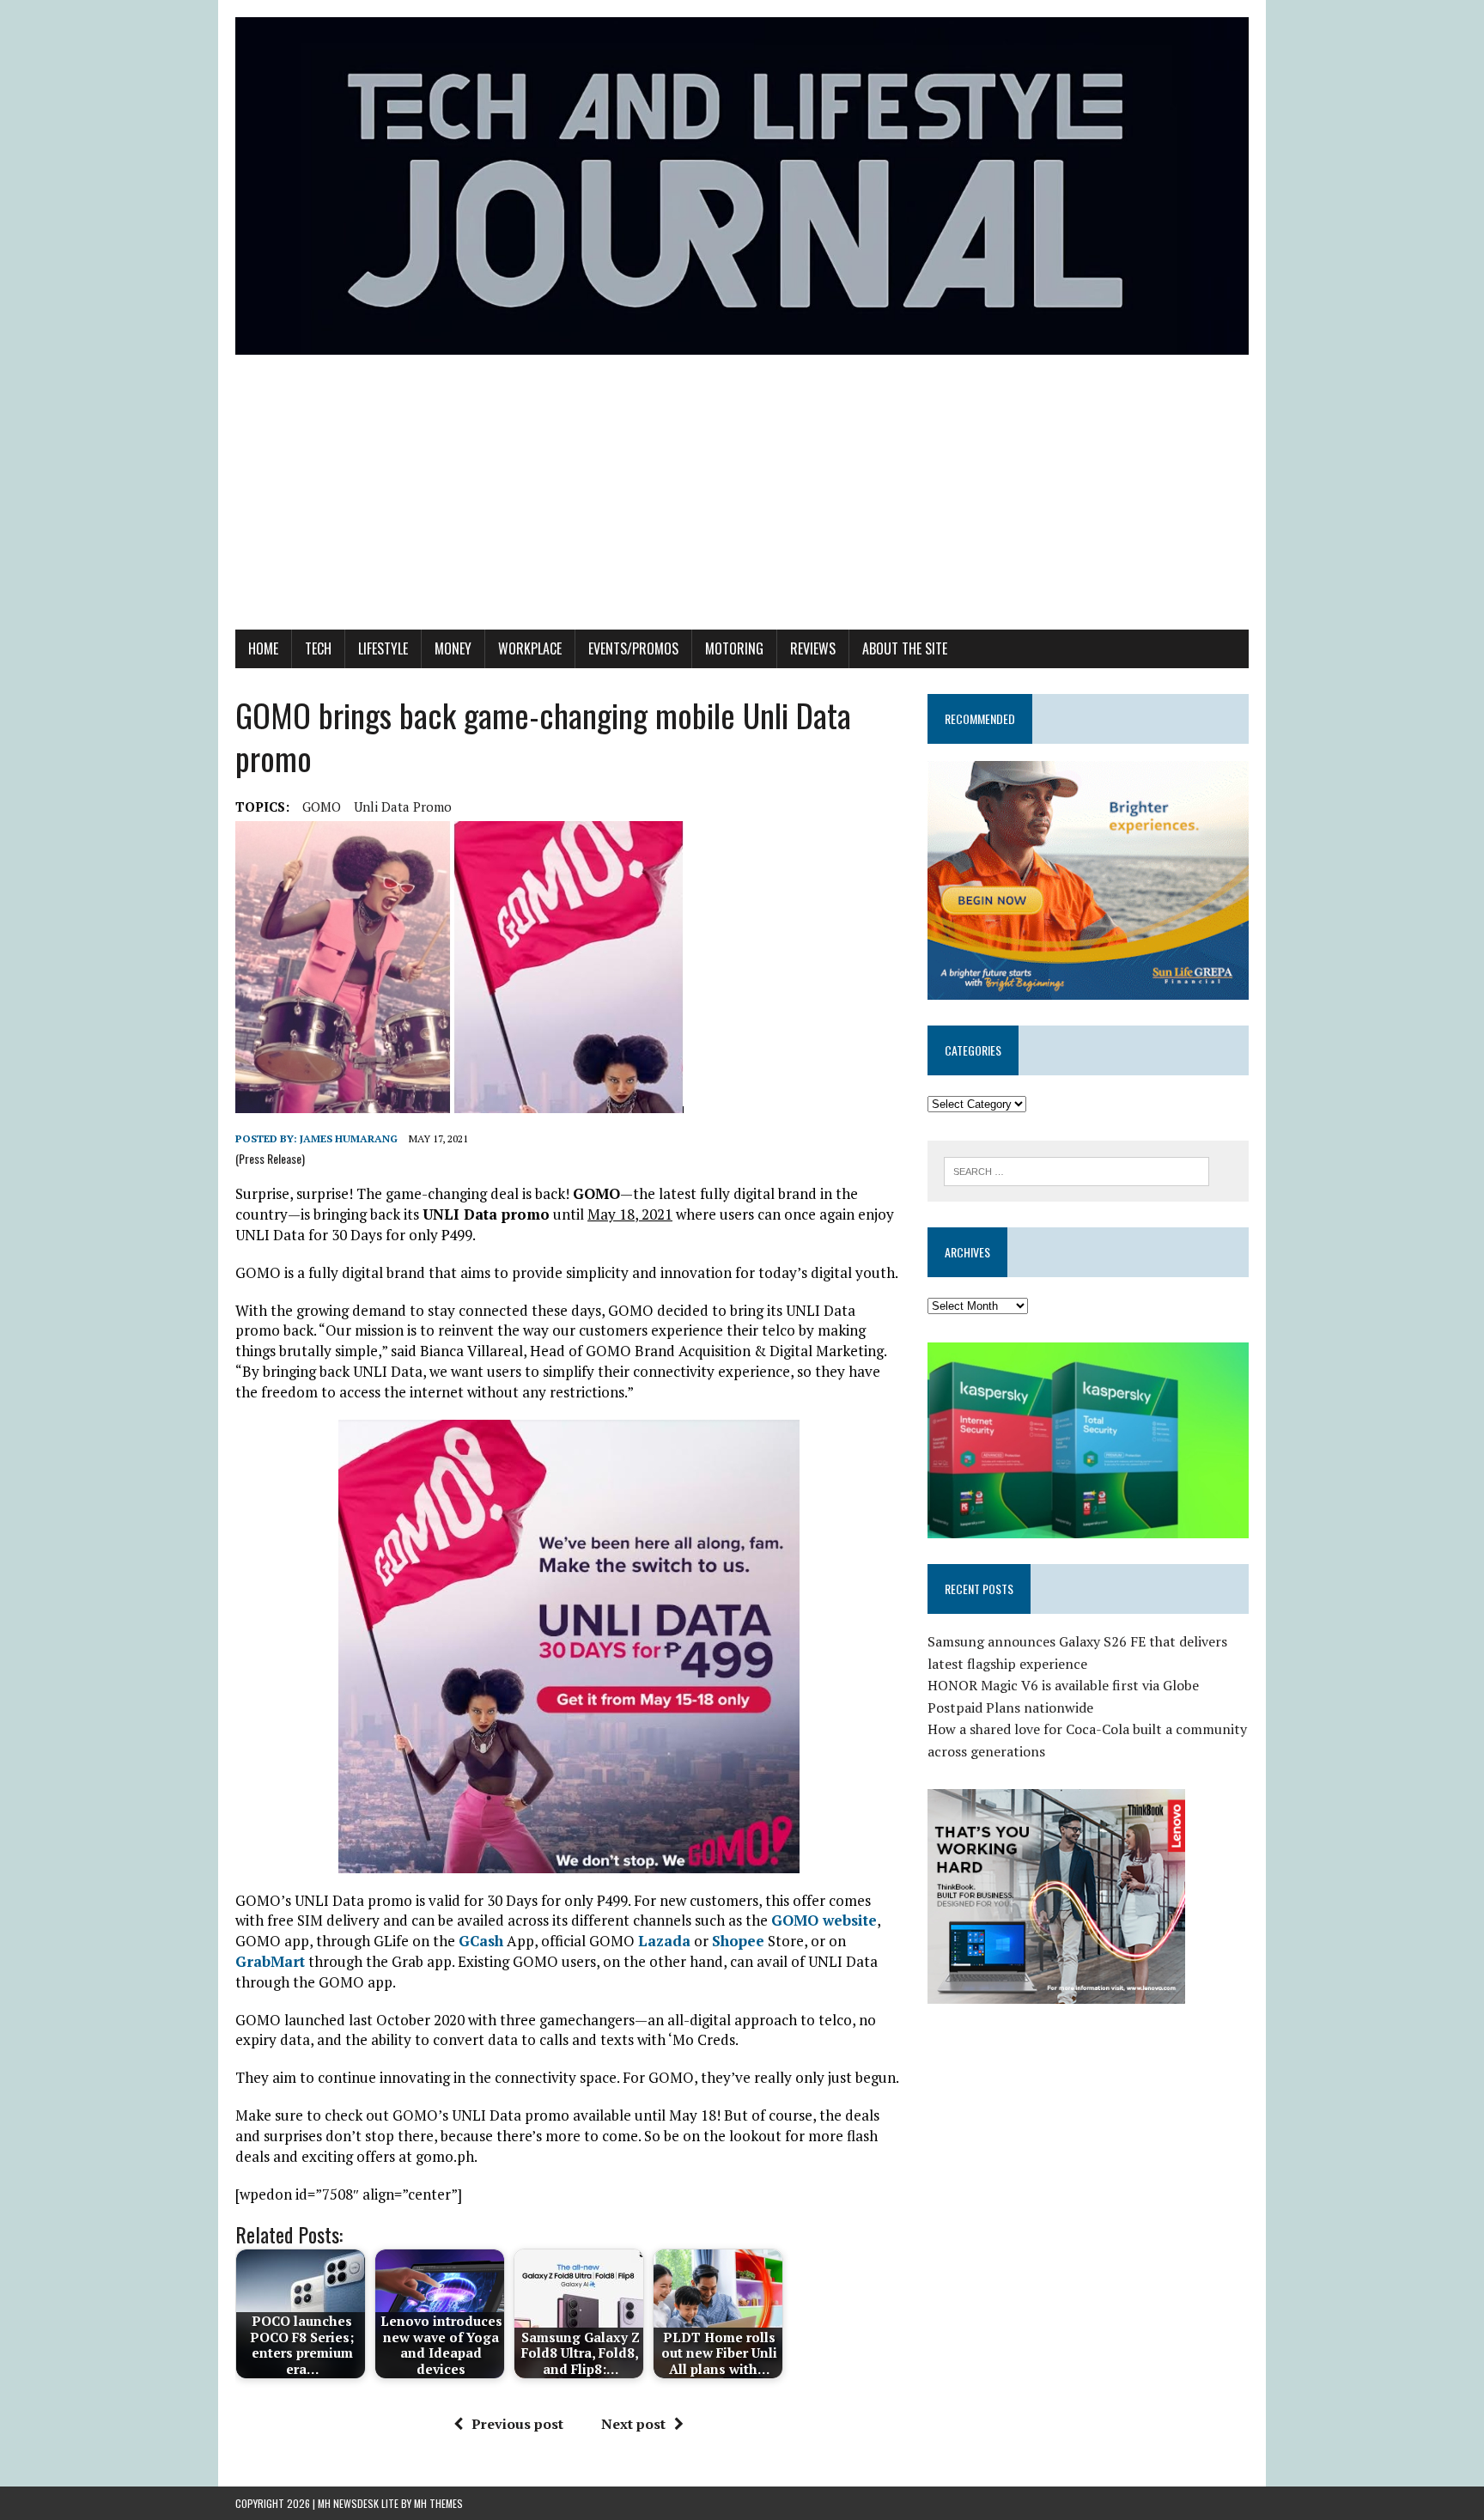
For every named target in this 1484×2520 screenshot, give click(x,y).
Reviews (813, 648)
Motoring (734, 648)
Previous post (517, 2424)
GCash (481, 1941)
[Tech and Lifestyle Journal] (742, 186)
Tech (318, 648)
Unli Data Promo (403, 807)
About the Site (905, 648)
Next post (633, 2424)
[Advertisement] (742, 501)
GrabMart (270, 1961)
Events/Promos (633, 648)
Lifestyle (383, 648)
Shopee (738, 1941)
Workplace (530, 648)
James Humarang (349, 1138)
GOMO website (824, 1920)
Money (453, 648)
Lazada (664, 1941)
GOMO (322, 807)
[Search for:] (1077, 1170)
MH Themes (438, 2503)
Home (263, 648)
